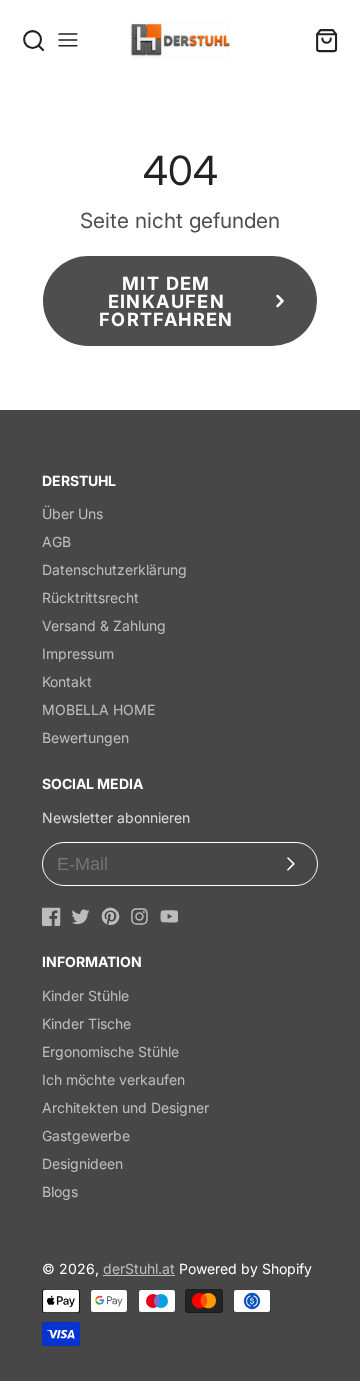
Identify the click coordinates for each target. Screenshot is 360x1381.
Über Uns (72, 513)
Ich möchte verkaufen (113, 1079)
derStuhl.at (139, 1268)
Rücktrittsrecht (90, 597)
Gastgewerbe (86, 1135)
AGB (56, 541)
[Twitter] (80, 916)
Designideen (82, 1163)
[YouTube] (169, 916)
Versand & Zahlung (104, 625)
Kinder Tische (86, 1023)
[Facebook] (51, 916)
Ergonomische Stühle (110, 1051)
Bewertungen (85, 737)
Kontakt (67, 681)
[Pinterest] (110, 916)
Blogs (60, 1191)
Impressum (78, 653)
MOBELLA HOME (98, 709)
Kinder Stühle (85, 995)
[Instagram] (139, 916)
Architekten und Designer (125, 1107)
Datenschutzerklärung (114, 569)
